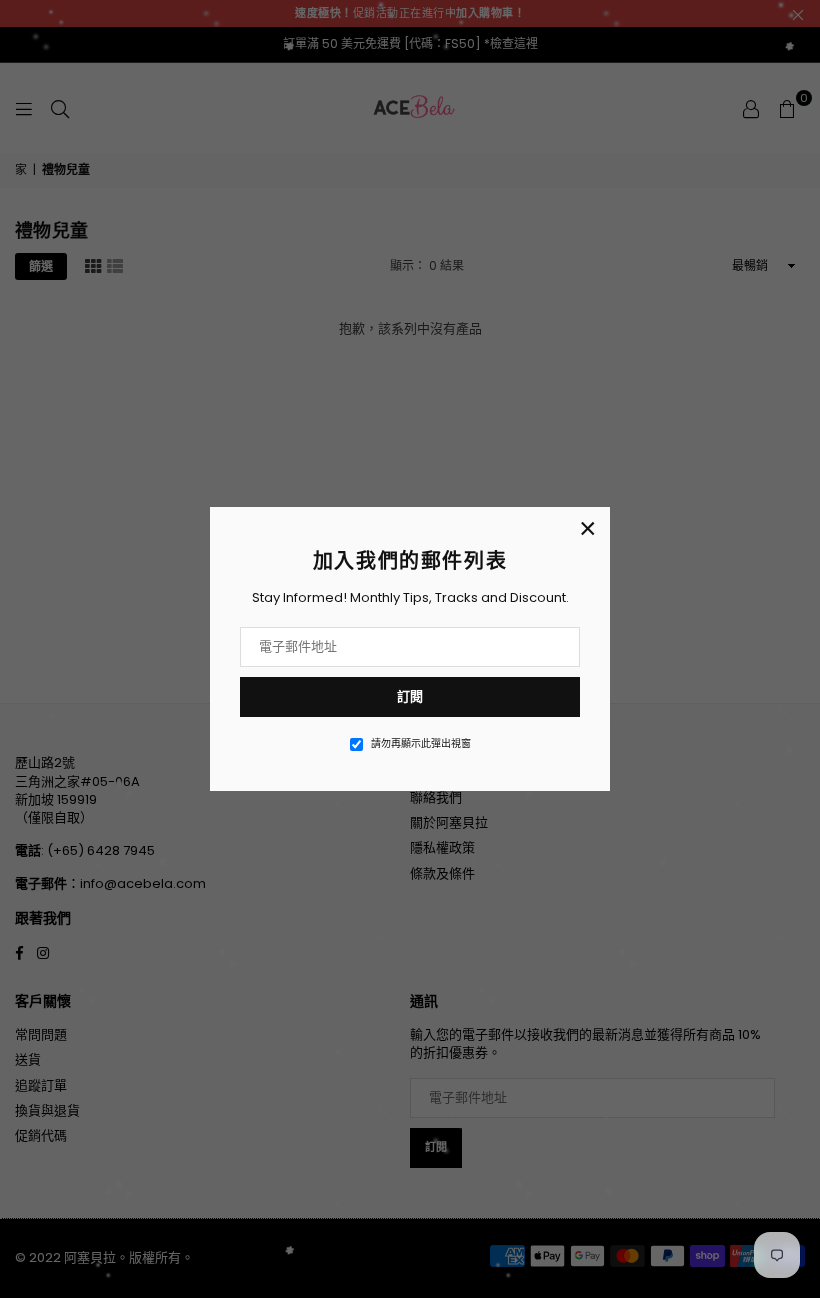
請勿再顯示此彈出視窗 (421, 744)
